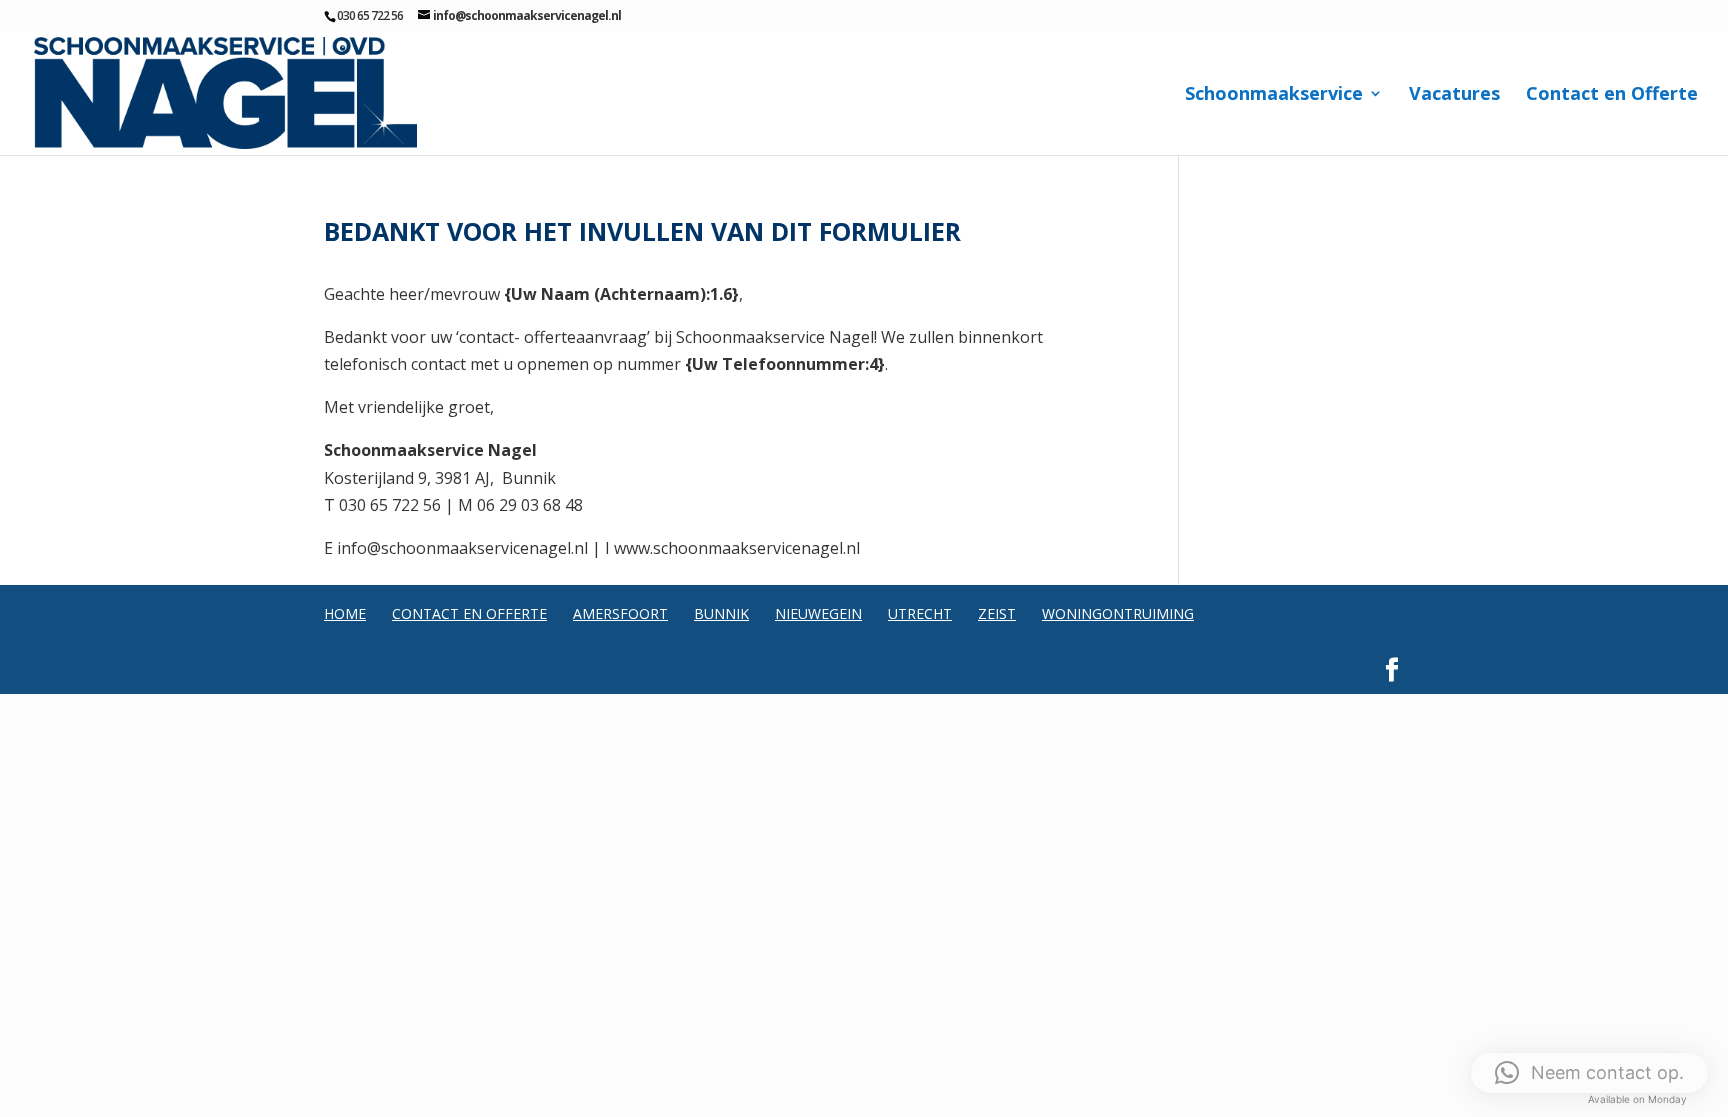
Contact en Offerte (1612, 95)
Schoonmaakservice (1274, 95)
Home (345, 613)
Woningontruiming (1118, 613)
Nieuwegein (818, 613)
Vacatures (1454, 95)
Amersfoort (620, 613)
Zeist (997, 613)
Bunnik (721, 613)
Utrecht (920, 613)
